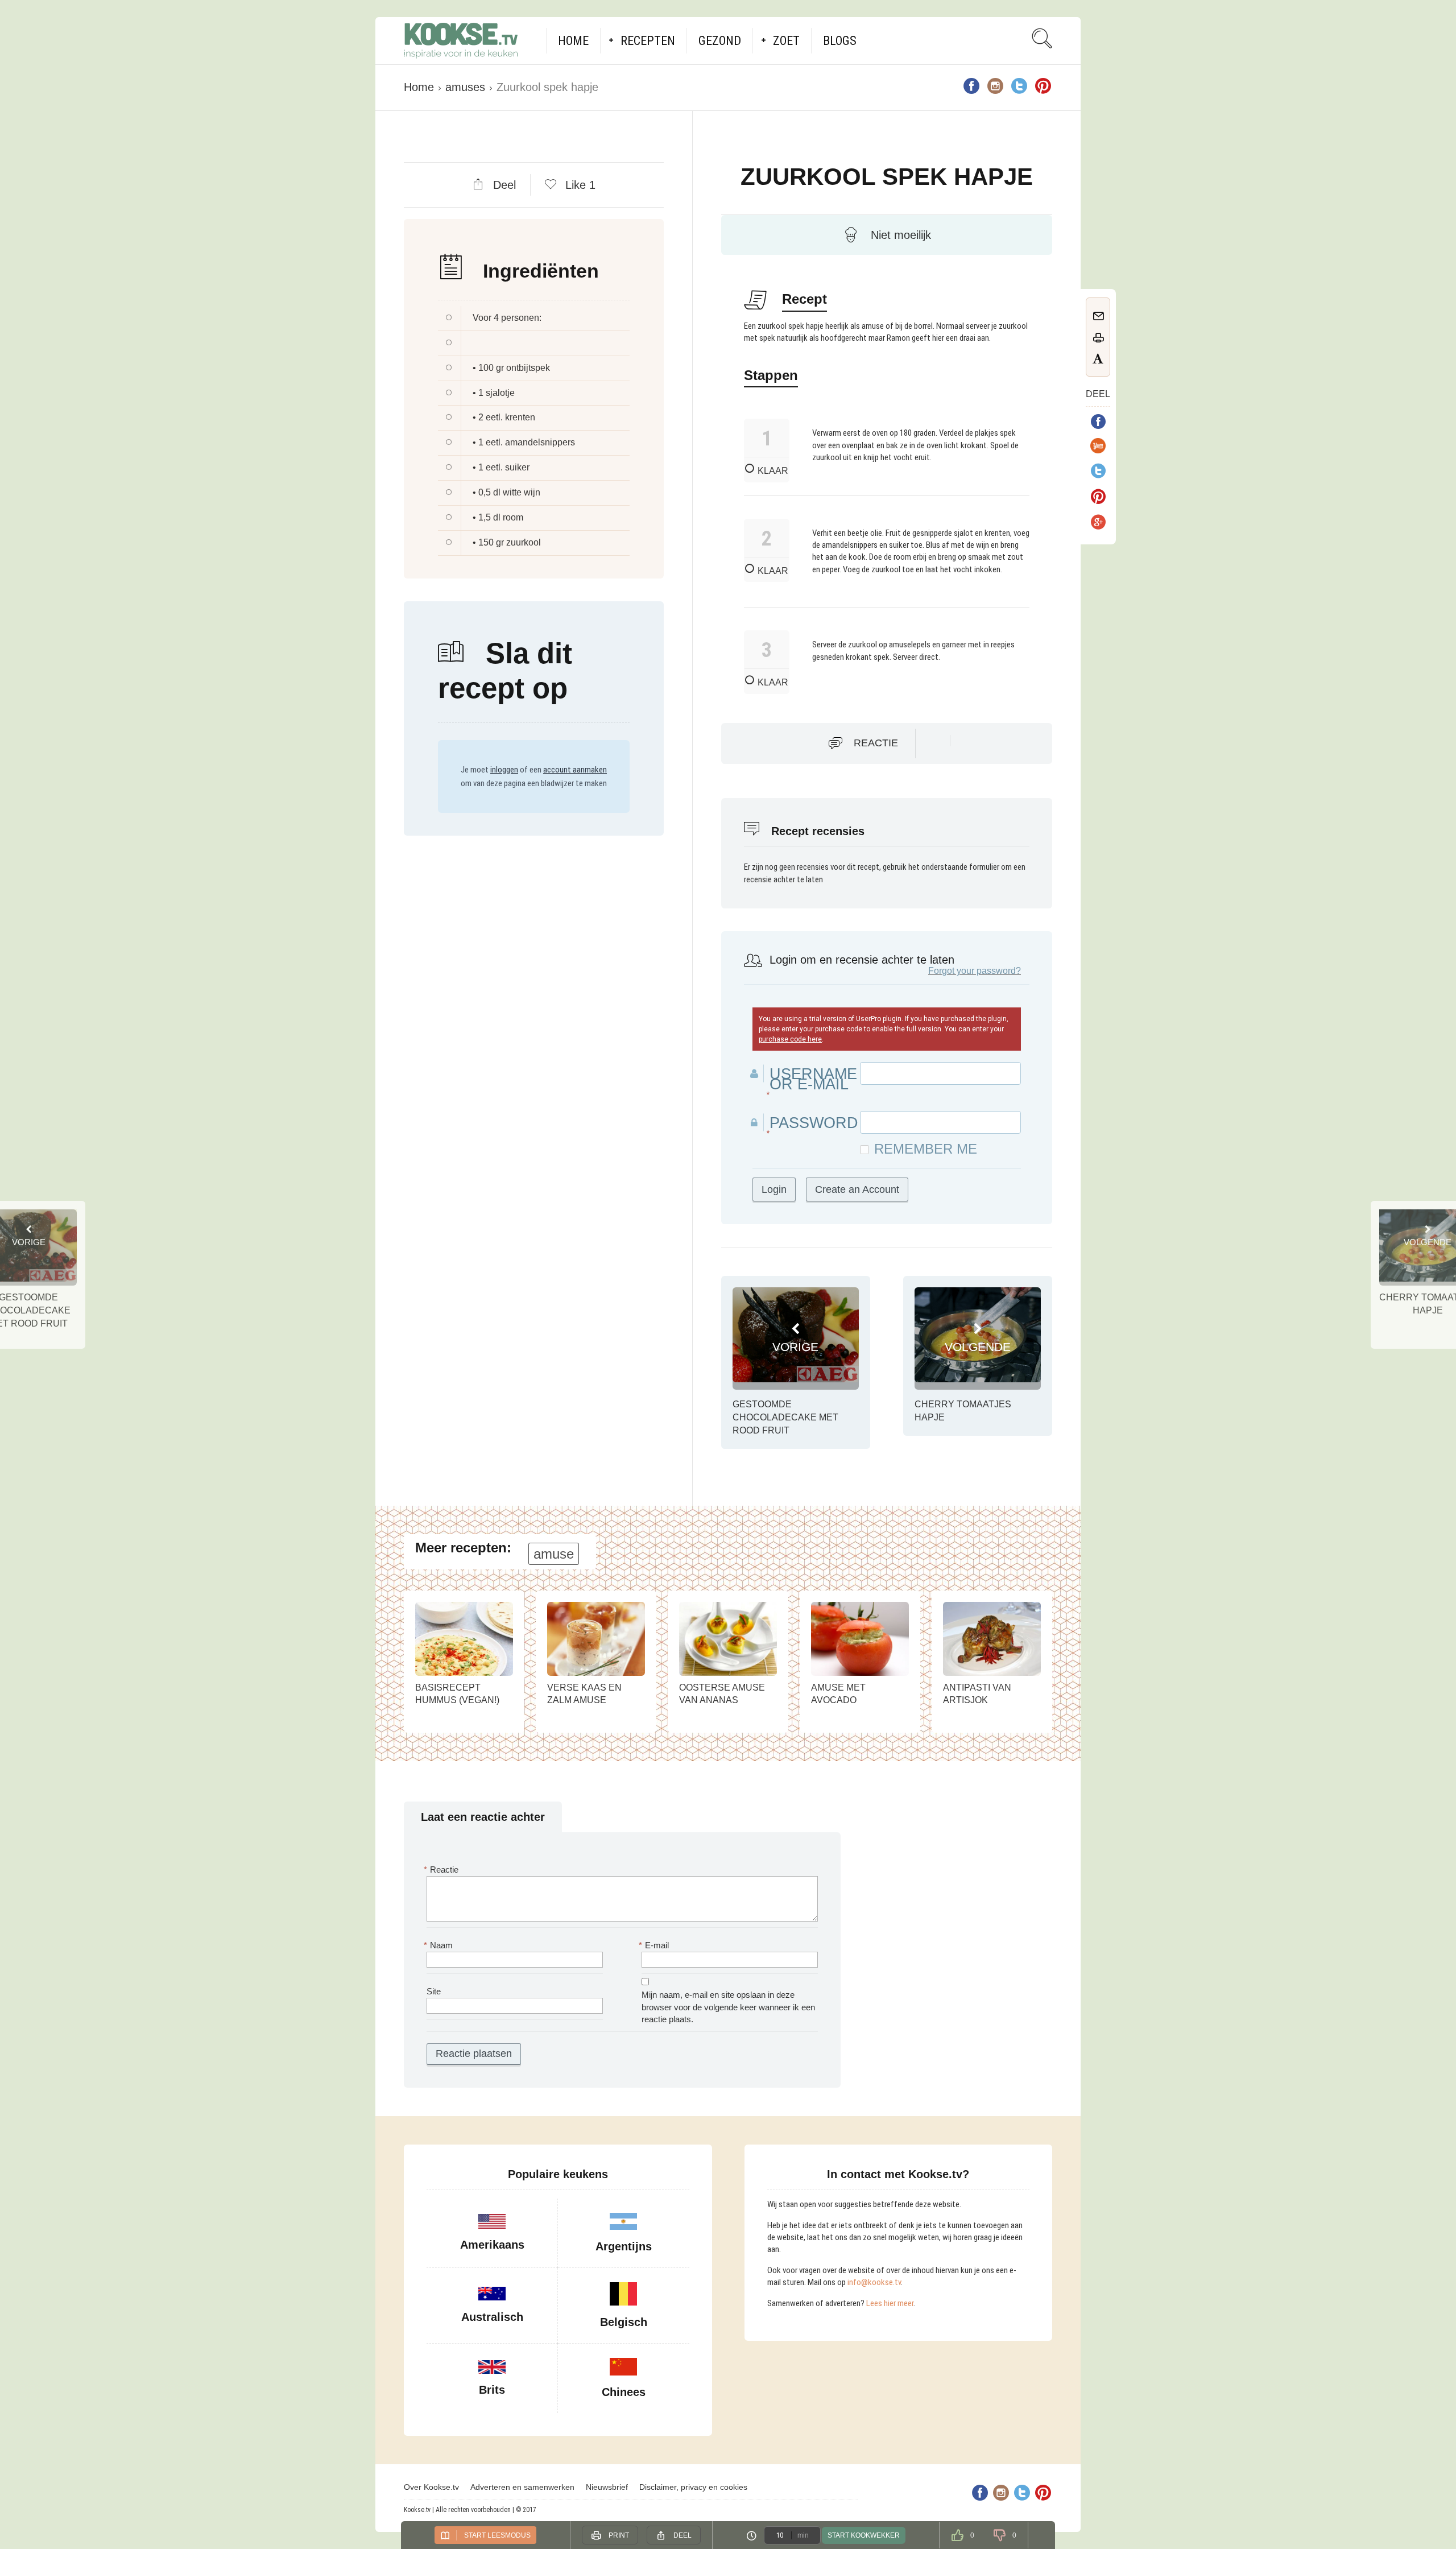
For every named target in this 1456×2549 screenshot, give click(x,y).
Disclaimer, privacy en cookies (693, 2487)
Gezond (720, 41)
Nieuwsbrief (607, 2487)
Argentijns (624, 2246)
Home (573, 41)
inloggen (504, 770)
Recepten (648, 41)
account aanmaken (575, 770)
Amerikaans (492, 2245)
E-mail (655, 1945)
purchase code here (790, 1039)
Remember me (926, 1149)
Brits (492, 2390)
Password (814, 1123)
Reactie (876, 743)
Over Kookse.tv (431, 2487)
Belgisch (624, 2322)
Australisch (492, 2317)
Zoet (786, 41)
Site (434, 1991)
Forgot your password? (975, 971)
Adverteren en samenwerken (522, 2487)
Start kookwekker (864, 2535)
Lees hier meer (890, 2303)
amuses (465, 87)
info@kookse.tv (874, 2282)
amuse (554, 1554)
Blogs (840, 41)
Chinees (624, 2392)
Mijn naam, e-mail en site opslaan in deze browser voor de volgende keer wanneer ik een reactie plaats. (728, 2007)
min (803, 2535)
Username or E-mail (813, 1079)
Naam (440, 1945)
